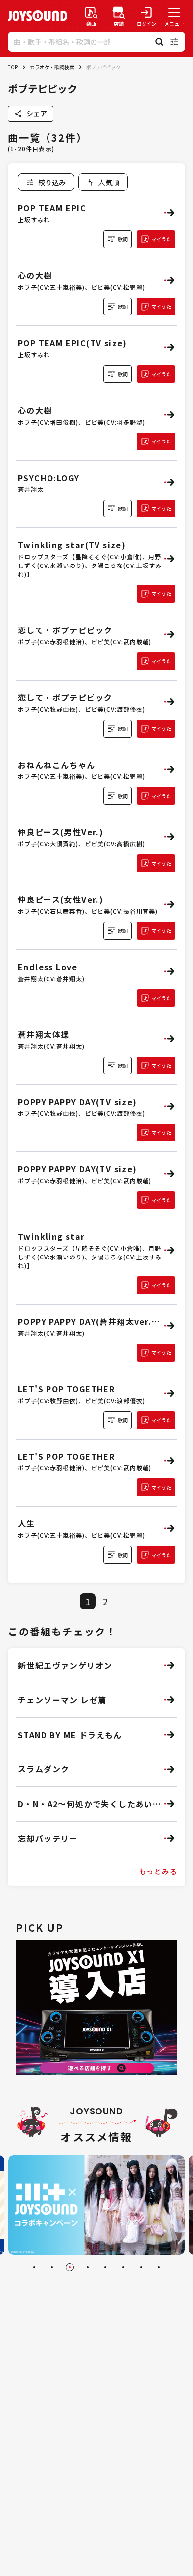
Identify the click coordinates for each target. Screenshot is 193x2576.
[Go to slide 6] (123, 2267)
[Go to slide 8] (159, 2267)
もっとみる (158, 1871)
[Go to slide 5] (105, 2267)
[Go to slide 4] (88, 2267)
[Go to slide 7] (141, 2267)
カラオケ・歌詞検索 (52, 67)
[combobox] (103, 182)
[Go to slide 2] (52, 2267)
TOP (13, 67)
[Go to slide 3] (70, 2267)
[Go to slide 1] (34, 2267)
